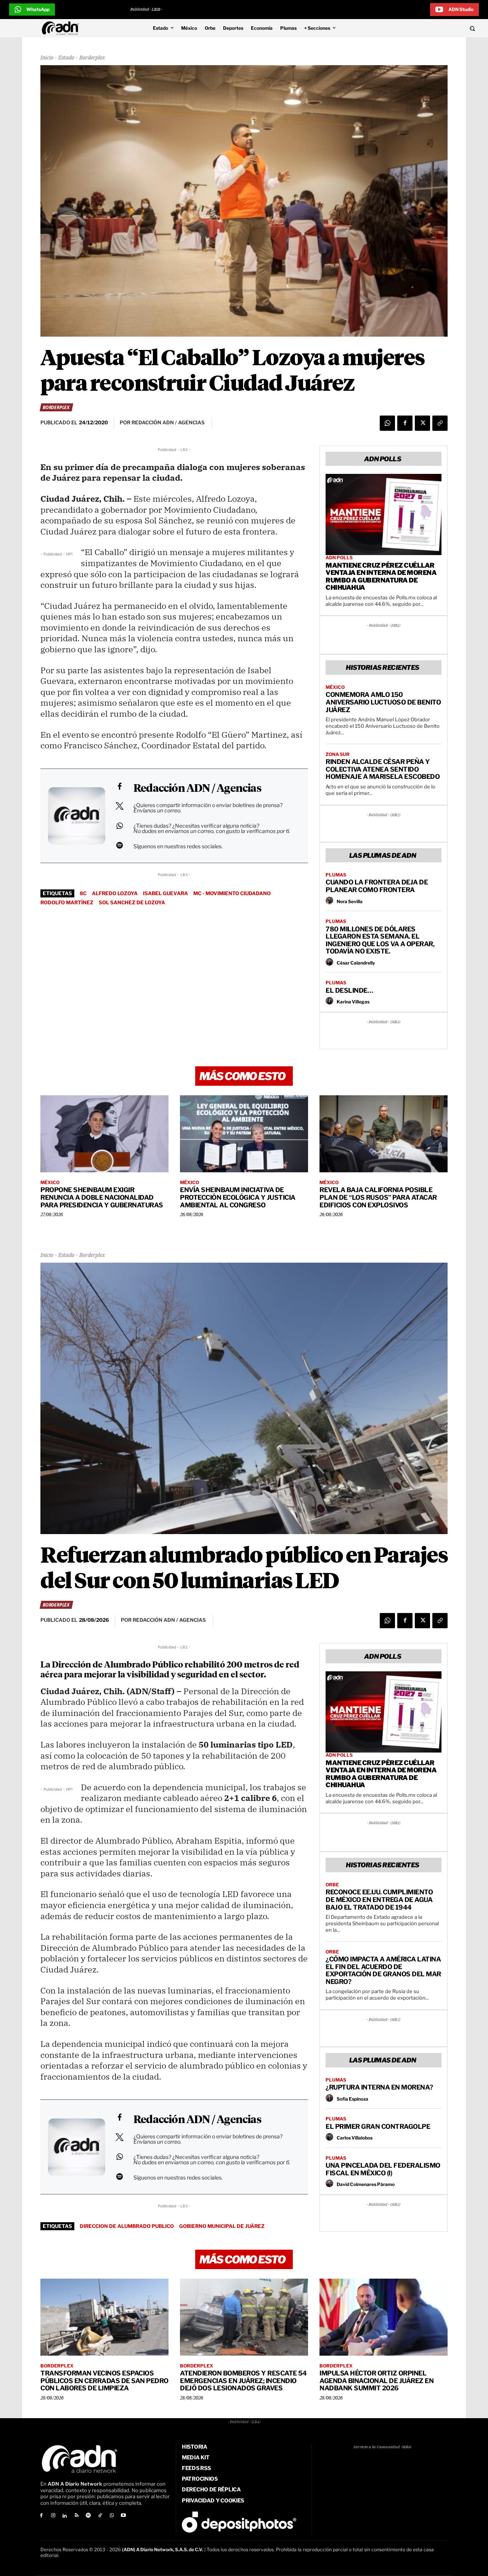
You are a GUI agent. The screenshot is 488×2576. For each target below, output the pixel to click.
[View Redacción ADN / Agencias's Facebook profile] (119, 786)
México (335, 687)
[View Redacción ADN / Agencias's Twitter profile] (119, 806)
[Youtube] (124, 2516)
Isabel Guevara (165, 893)
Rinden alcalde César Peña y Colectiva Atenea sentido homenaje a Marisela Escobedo (383, 769)
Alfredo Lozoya (115, 893)
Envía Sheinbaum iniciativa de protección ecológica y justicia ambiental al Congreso (238, 1197)
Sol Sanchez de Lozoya (132, 902)
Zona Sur (338, 754)
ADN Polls (339, 558)
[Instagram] (53, 2516)
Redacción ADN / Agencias (197, 789)
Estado (66, 58)
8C (83, 893)
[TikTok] (100, 2516)
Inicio (47, 58)
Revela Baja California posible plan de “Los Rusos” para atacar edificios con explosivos (378, 1197)
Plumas (336, 875)
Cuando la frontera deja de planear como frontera (377, 886)
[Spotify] (88, 2516)
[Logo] (62, 28)
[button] (428, 28)
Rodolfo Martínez (67, 902)
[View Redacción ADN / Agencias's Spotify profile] (119, 845)
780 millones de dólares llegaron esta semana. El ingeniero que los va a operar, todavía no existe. (380, 940)
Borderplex (92, 58)
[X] (422, 423)
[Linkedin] (65, 2516)
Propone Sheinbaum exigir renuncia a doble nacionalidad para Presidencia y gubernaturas (102, 1197)
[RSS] (76, 2516)
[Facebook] (405, 423)
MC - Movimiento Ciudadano (232, 893)
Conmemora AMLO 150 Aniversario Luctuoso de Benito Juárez (383, 702)
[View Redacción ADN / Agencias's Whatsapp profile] (119, 826)
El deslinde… (349, 990)
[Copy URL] (440, 423)
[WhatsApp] (387, 423)
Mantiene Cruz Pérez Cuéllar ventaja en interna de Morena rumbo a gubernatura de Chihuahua (381, 577)
